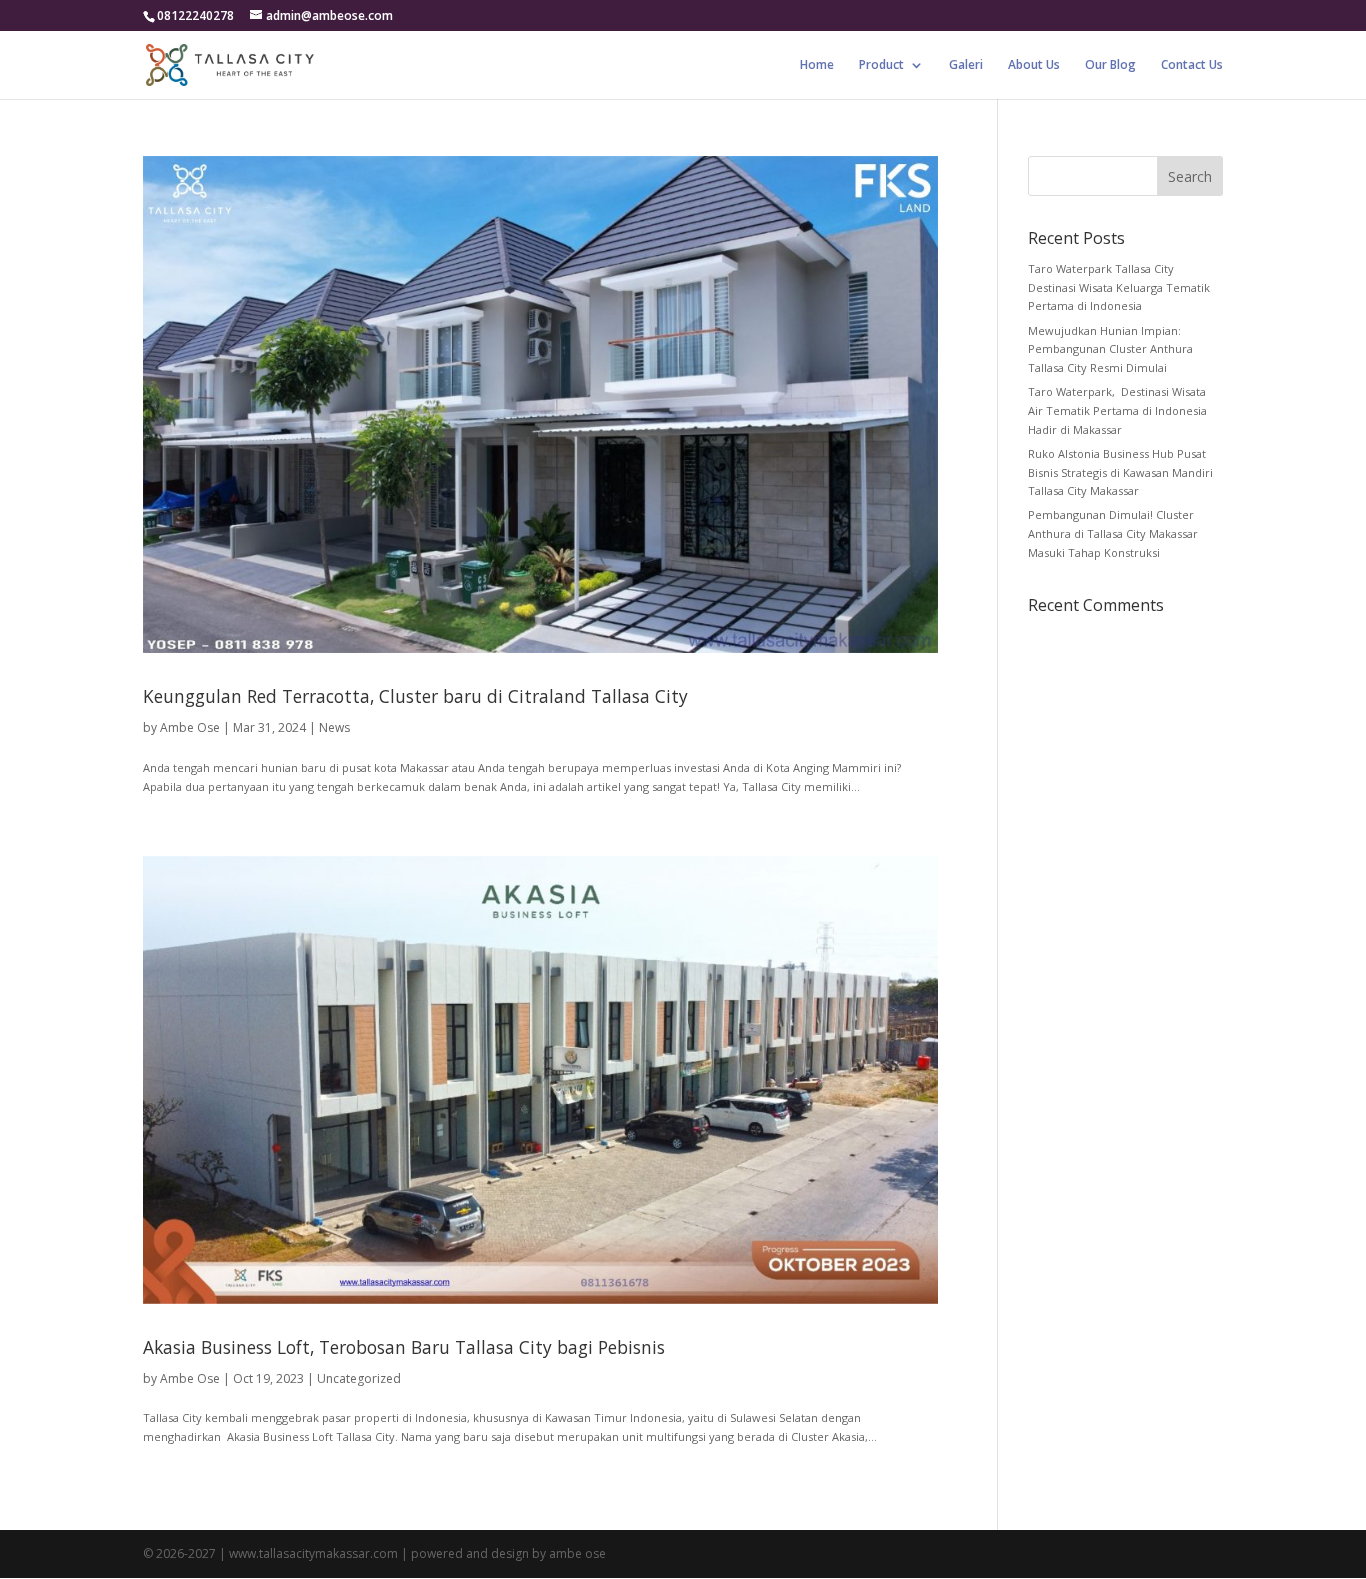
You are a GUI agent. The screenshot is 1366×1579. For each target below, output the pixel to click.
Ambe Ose (190, 727)
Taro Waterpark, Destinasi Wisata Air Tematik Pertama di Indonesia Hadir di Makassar (1117, 410)
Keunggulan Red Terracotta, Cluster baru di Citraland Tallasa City (415, 696)
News (334, 727)
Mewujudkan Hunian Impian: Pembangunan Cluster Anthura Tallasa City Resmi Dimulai (1110, 349)
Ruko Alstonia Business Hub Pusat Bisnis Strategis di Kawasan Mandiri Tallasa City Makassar (1120, 472)
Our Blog (1110, 65)
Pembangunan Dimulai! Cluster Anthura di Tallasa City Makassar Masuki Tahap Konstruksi (1113, 533)
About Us (1034, 65)
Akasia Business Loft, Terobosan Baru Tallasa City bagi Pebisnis (404, 1347)
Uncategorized (359, 1378)
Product (881, 65)
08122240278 (195, 15)
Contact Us (1192, 65)
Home (817, 65)
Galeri (966, 65)
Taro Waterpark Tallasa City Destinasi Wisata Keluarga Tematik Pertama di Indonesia (1119, 287)
